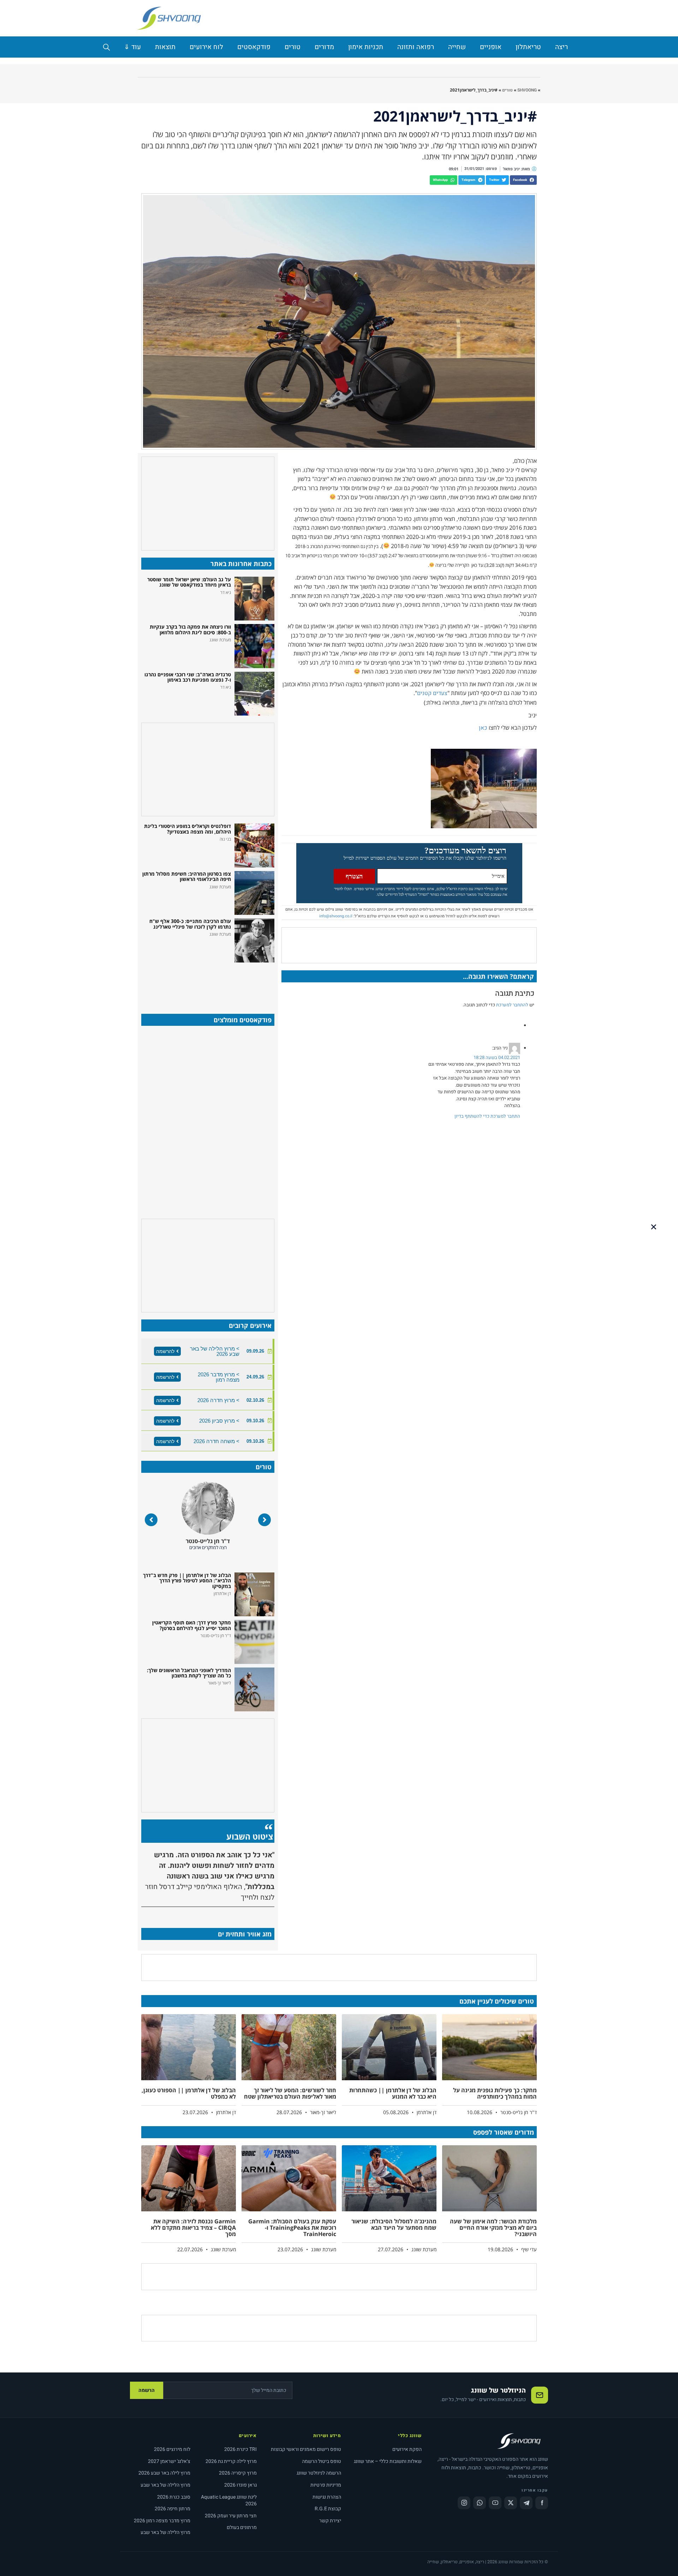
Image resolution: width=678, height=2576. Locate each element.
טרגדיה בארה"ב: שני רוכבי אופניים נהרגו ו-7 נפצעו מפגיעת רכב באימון (188, 677)
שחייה (457, 47)
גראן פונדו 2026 (240, 2485)
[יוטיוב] (495, 2503)
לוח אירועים (206, 47)
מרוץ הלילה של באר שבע (165, 2485)
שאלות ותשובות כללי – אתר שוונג (388, 2461)
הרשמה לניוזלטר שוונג (319, 2473)
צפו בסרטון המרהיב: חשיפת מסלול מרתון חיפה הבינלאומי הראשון (187, 876)
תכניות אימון (366, 47)
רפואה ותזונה (416, 47)
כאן (483, 728)
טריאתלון (528, 47)
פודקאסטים (254, 47)
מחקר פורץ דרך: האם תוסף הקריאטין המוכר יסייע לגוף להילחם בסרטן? (192, 1625)
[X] (511, 2503)
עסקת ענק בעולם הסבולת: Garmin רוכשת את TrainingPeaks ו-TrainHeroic (292, 2227)
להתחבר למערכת (512, 1005)
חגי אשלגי (208, 1541)
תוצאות (165, 47)
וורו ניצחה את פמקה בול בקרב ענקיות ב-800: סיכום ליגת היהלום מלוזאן (190, 629)
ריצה (561, 47)
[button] (523, 180)
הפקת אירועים (407, 2449)
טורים (293, 47)
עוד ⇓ (132, 47)
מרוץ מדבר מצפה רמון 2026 (162, 2521)
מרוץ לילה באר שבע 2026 (164, 2473)
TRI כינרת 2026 (240, 2449)
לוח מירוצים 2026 (172, 2449)
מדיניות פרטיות (326, 2485)
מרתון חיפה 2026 (173, 2509)
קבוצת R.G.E (328, 2509)
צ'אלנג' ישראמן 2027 (169, 2461)
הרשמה (147, 2390)
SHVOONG (527, 90)
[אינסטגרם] (464, 2503)
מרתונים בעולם (242, 2527)
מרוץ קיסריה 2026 (238, 2473)
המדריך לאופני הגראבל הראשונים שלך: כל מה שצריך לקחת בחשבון (189, 1673)
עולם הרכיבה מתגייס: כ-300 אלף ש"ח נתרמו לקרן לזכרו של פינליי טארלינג (190, 924)
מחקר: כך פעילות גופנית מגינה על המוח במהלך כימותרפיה (495, 2093)
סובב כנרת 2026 (174, 2497)
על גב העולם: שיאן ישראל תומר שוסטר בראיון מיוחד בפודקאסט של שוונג (189, 582)
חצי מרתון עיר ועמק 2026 (231, 2516)
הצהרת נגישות (327, 2497)
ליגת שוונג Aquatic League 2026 (229, 2501)
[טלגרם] (526, 2503)
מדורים (324, 47)
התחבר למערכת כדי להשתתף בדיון (487, 1116)
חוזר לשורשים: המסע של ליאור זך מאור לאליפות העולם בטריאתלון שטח (290, 2093)
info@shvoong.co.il (336, 916)
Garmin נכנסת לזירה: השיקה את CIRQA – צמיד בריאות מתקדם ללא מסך (193, 2227)
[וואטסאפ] (480, 2503)
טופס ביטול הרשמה (322, 2461)
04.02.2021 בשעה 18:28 (497, 1057)
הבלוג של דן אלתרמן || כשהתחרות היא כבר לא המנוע (393, 2093)
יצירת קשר (330, 2521)
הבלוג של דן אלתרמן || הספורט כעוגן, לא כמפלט (189, 2093)
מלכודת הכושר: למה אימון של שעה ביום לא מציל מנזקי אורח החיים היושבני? (493, 2227)
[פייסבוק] (542, 2503)
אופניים (491, 47)
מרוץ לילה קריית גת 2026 (231, 2461)
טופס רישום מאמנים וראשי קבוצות (306, 2449)
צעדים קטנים (432, 693)
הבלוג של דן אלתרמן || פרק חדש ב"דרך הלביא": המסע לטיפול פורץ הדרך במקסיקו (187, 1581)
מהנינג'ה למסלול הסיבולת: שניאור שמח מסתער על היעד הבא (394, 2224)
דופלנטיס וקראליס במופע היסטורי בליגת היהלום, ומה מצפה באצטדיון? (188, 829)
